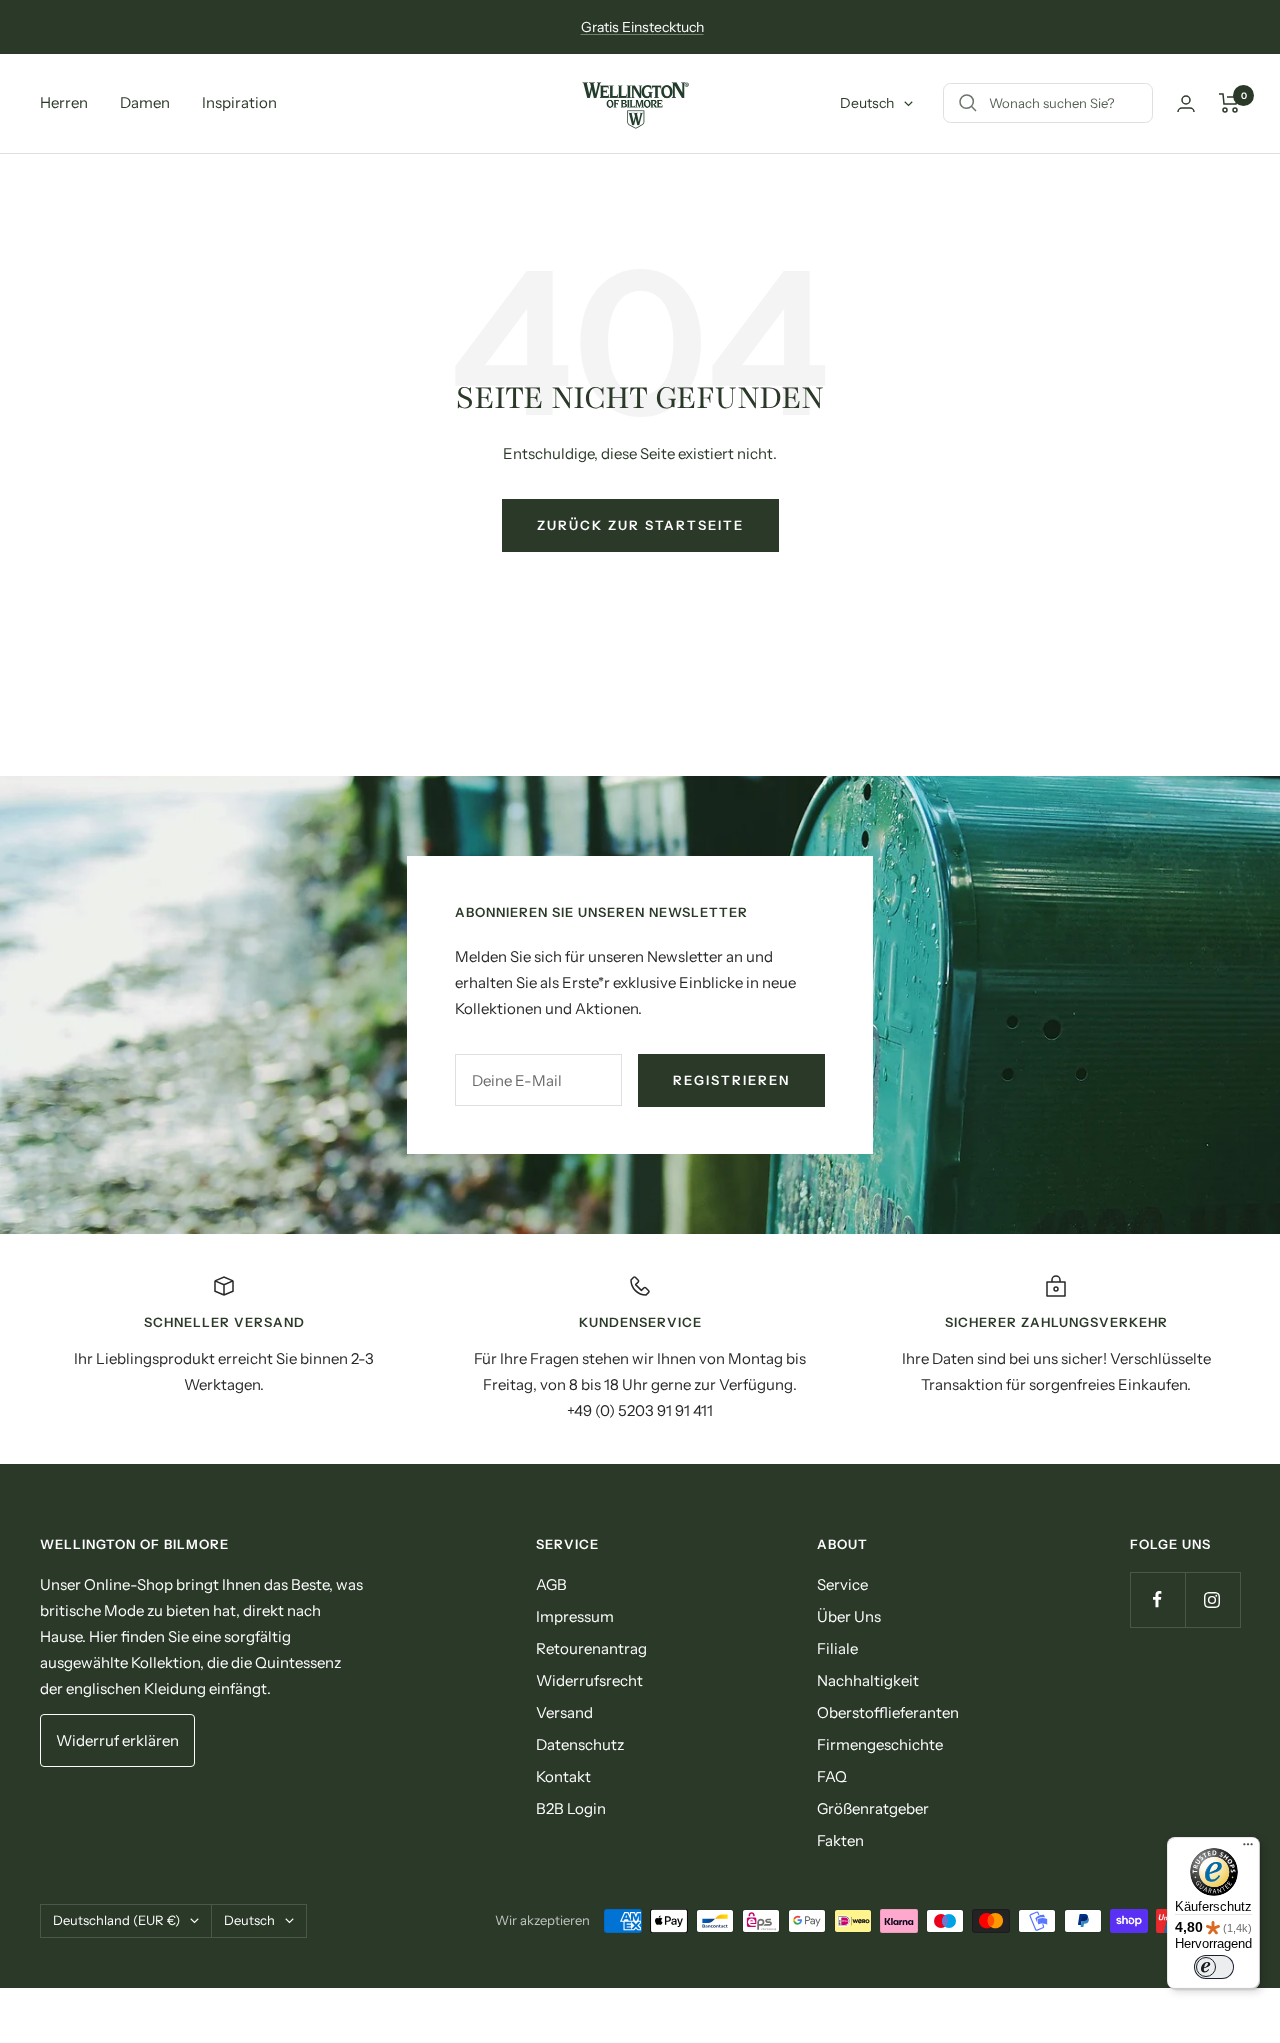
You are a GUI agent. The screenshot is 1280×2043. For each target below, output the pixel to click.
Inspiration (239, 102)
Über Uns (849, 1616)
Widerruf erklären (117, 1740)
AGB (551, 1584)
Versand (564, 1712)
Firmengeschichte (880, 1744)
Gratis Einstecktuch (642, 27)
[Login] (1186, 103)
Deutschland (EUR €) (116, 1920)
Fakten (840, 1840)
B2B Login (571, 1808)
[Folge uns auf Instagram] (1212, 1599)
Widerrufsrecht (589, 1680)
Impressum (575, 1616)
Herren (64, 102)
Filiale (837, 1648)
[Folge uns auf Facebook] (1157, 1599)
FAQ (832, 1776)
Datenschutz (580, 1744)
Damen (145, 102)
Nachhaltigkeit (868, 1680)
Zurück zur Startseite (640, 525)
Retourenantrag (591, 1648)
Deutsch (867, 103)
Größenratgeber (873, 1808)
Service (842, 1584)
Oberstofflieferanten (888, 1712)
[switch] (1214, 1967)
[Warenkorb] (1229, 103)
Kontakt (563, 1776)
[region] (640, 1349)
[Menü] (1248, 1849)
